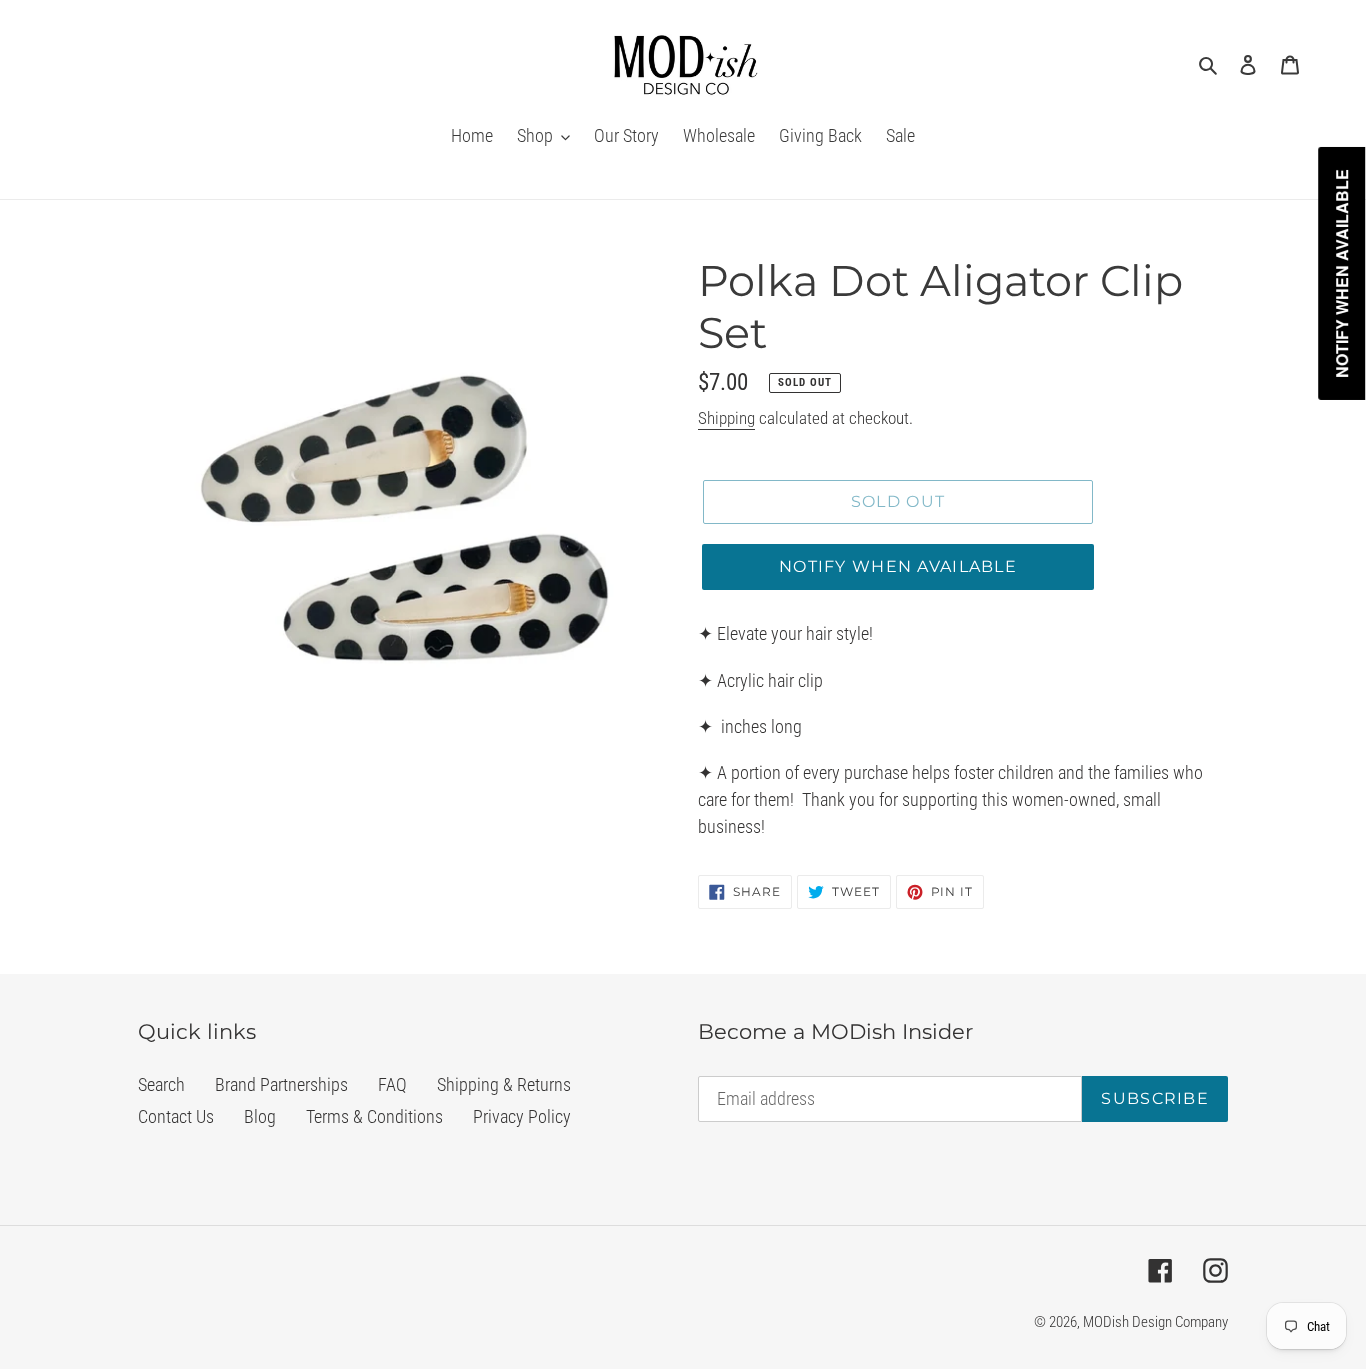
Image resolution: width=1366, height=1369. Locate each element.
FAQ (392, 1084)
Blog (260, 1116)
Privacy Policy (522, 1116)
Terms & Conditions (374, 1116)
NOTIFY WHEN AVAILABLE (898, 566)
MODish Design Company (1155, 1322)
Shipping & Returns (504, 1084)
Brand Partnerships (281, 1084)
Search (161, 1084)
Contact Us (176, 1116)
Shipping (726, 418)
